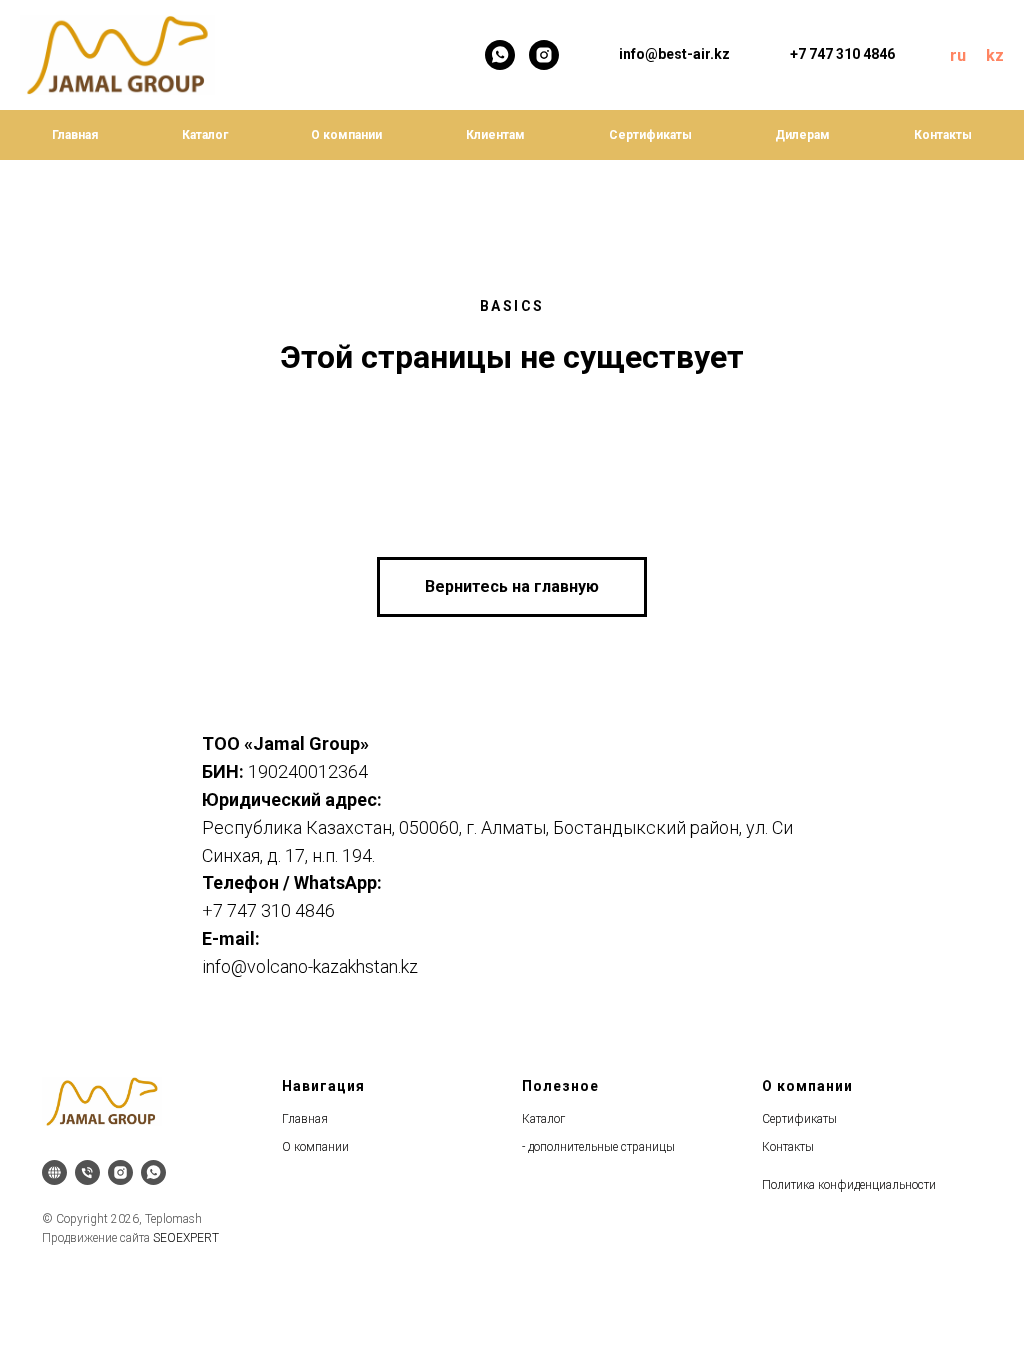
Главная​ (305, 1119)
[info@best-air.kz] (54, 1172)
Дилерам (802, 135)
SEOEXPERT (186, 1238)
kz (995, 55)
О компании (346, 135)
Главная (75, 135)
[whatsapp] (500, 55)
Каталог (205, 135)
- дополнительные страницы (598, 1147)
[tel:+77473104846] (87, 1172)
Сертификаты (650, 135)
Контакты (943, 135)
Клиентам (495, 135)
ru (958, 55)
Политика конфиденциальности (849, 1185)
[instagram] (544, 55)
